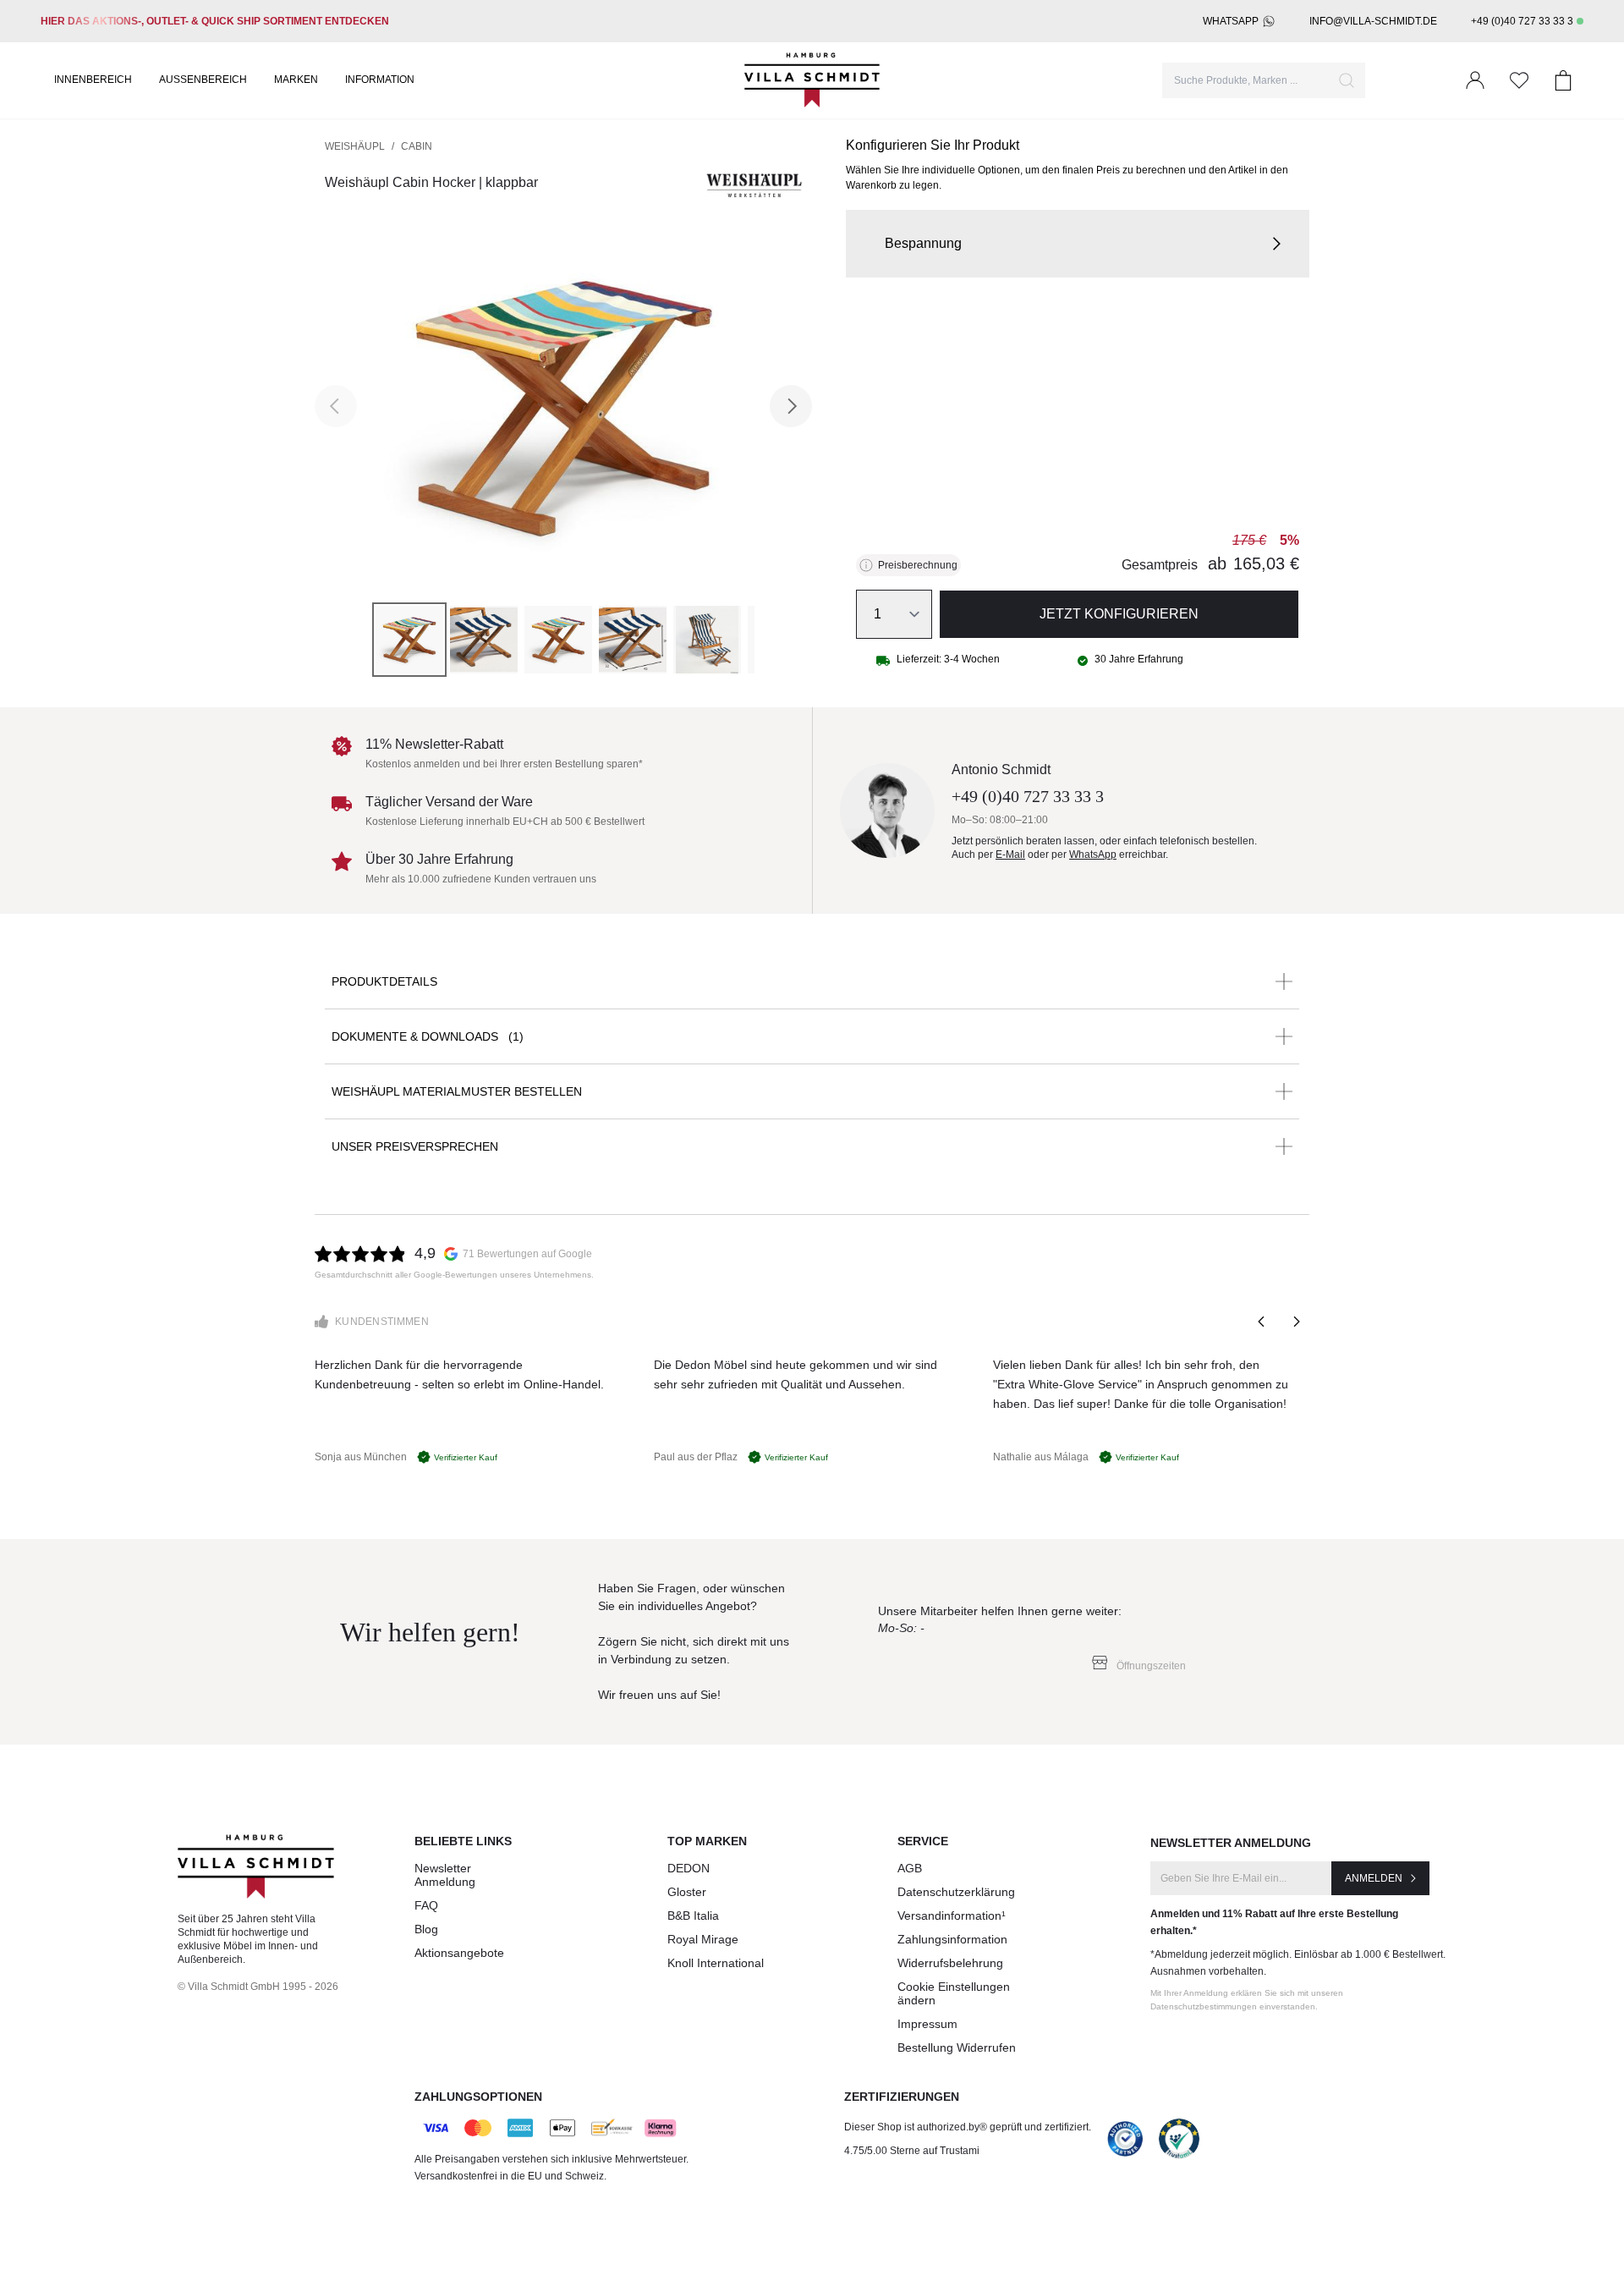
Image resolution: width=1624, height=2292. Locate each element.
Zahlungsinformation (952, 1939)
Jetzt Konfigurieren (1119, 614)
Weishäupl (355, 146)
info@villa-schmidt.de (1373, 21)
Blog (426, 1929)
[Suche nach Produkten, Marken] (1347, 80)
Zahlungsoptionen (478, 2097)
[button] (1078, 244)
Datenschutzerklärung (956, 1892)
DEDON (689, 1868)
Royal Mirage (703, 1939)
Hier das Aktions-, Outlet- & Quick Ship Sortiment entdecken (215, 21)
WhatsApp (1231, 21)
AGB (910, 1868)
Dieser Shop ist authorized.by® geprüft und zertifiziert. (968, 2127)
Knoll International (716, 1963)
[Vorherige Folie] (1262, 1322)
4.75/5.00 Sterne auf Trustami (912, 2151)
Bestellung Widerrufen (957, 2047)
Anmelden (1374, 1878)
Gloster (687, 1892)
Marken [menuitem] (296, 80)
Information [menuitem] (380, 80)
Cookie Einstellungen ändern (954, 1993)
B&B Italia (693, 1915)
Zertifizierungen (902, 2097)
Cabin (417, 146)
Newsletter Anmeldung (445, 1875)
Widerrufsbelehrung (950, 1963)
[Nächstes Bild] (791, 406)
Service (923, 1841)
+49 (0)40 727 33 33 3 (1522, 21)
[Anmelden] (1475, 80)
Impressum (927, 2024)
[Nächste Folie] (1296, 1322)
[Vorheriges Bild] (336, 406)
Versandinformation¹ (952, 1915)
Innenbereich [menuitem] (93, 80)
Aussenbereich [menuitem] (203, 80)
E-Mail (1010, 855)
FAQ (426, 1905)
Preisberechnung (918, 565)
